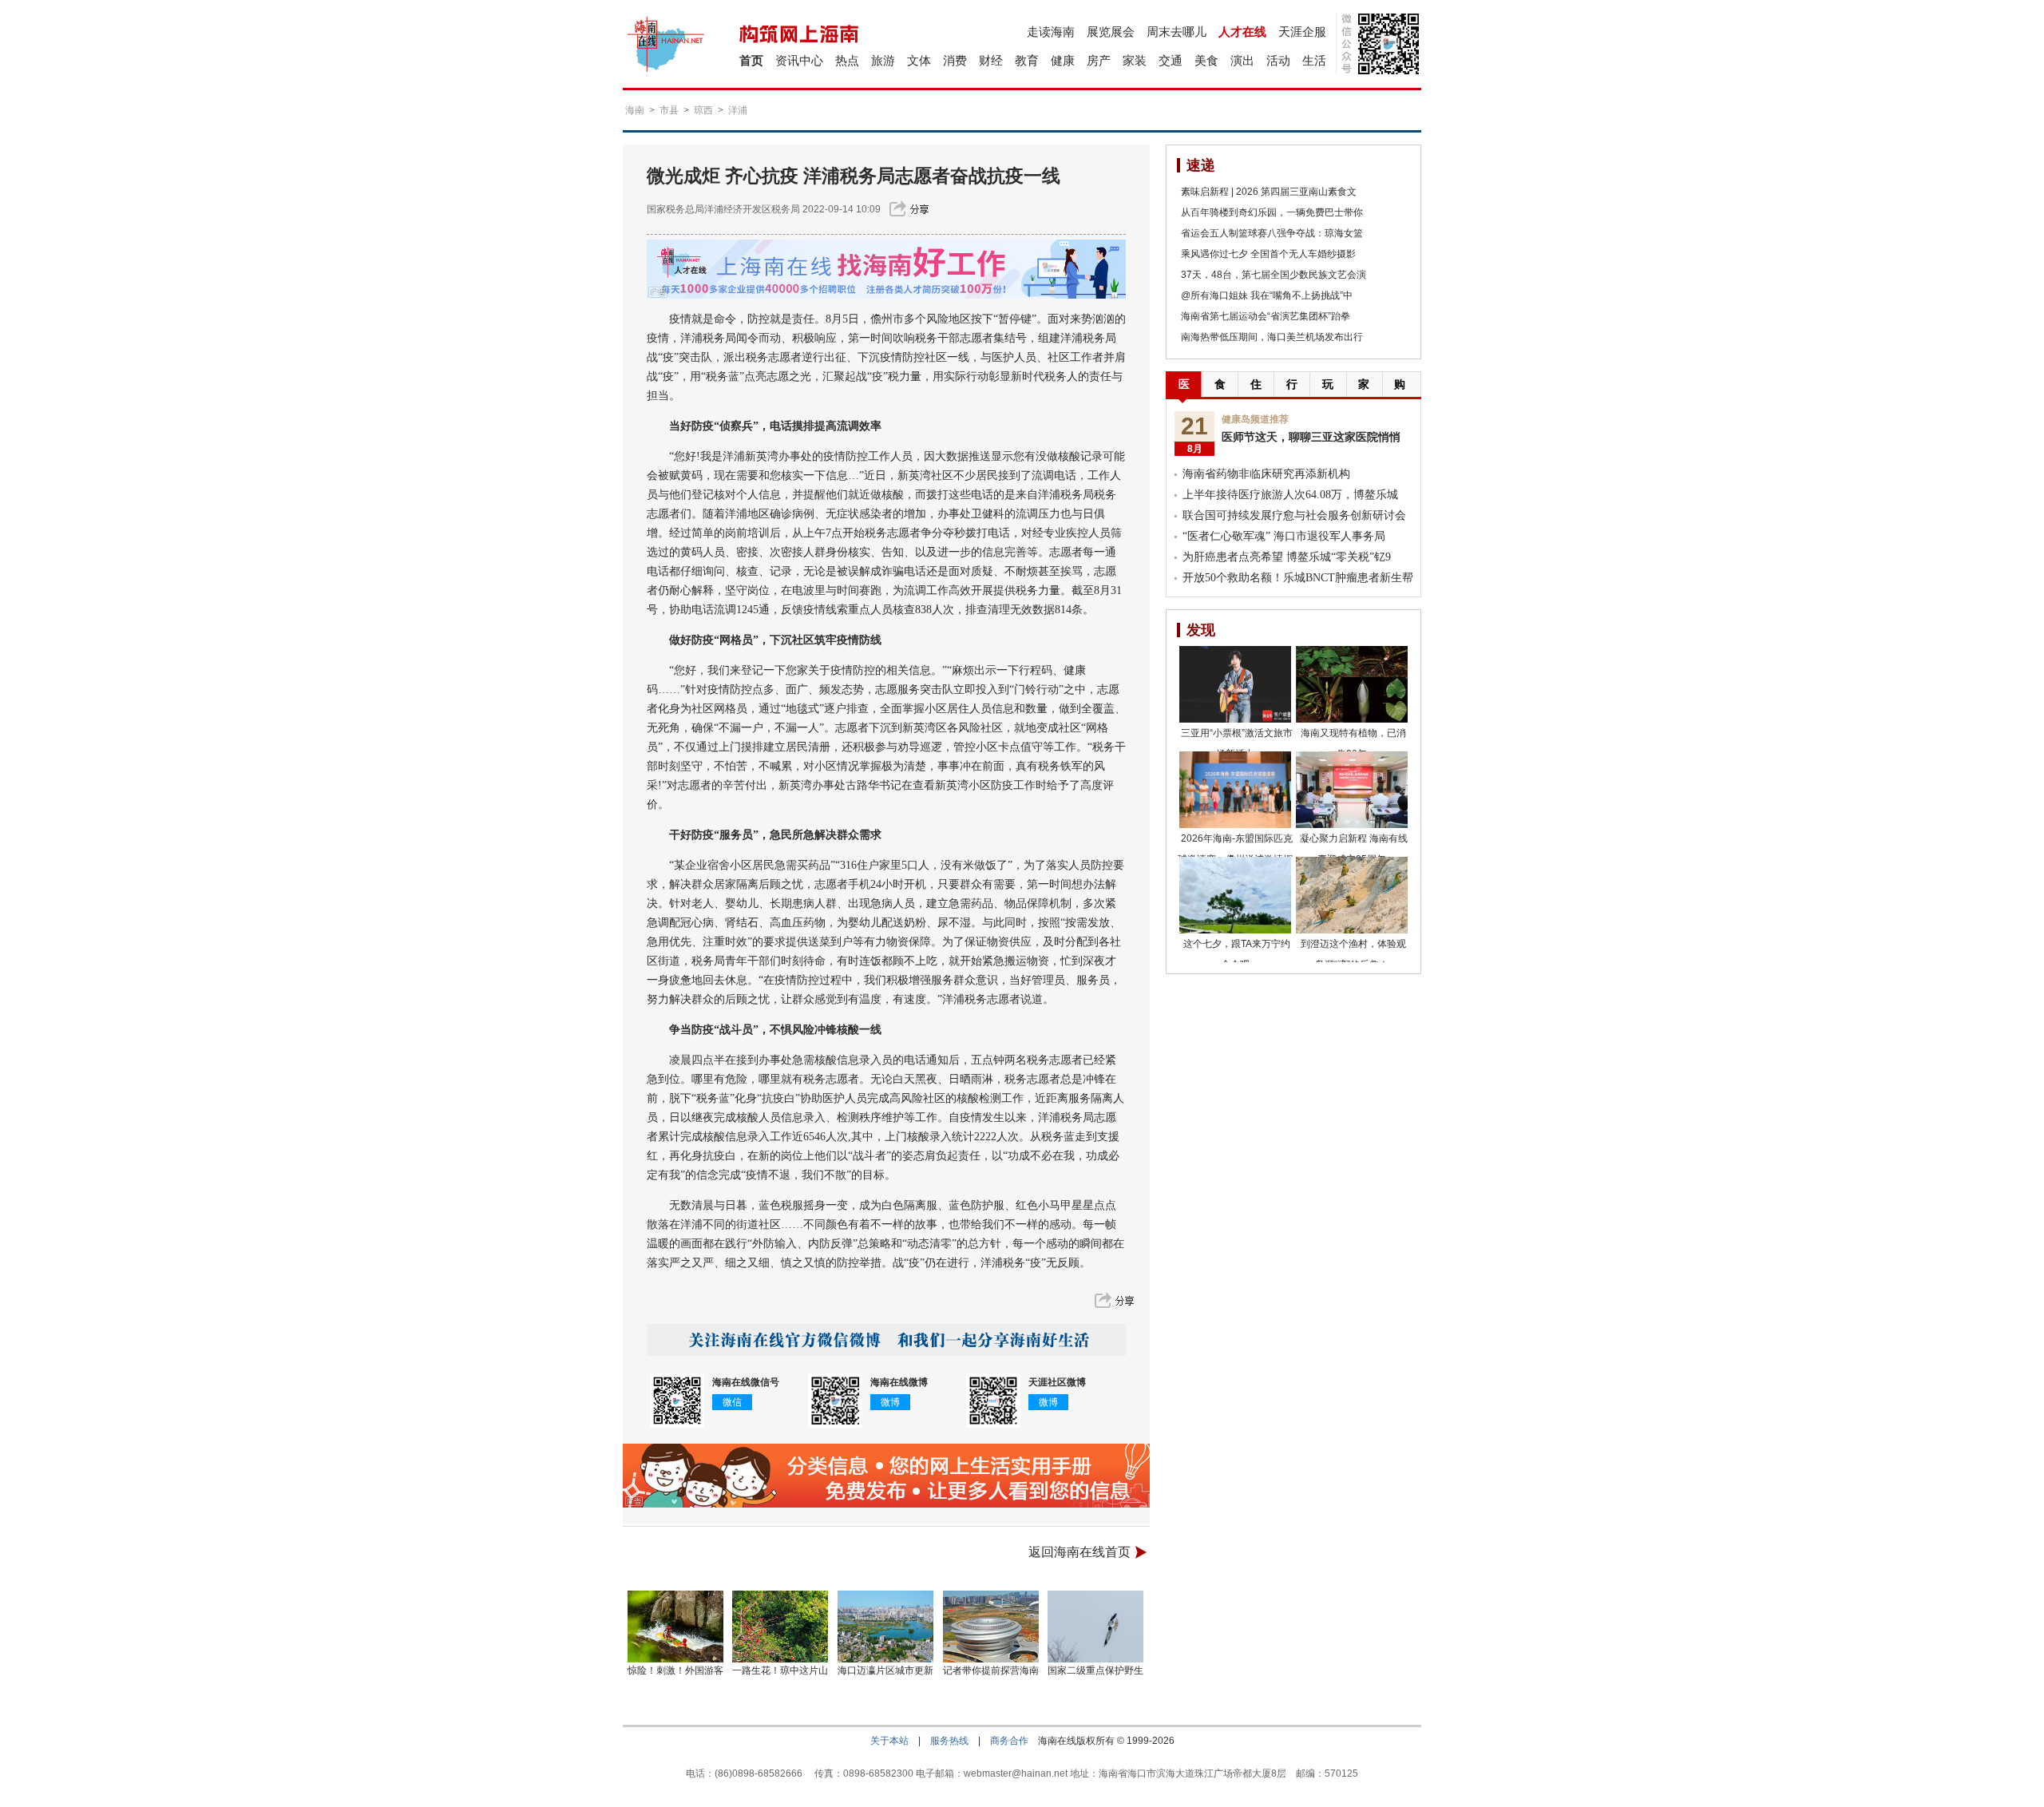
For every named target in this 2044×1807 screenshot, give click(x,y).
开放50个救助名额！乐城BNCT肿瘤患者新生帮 (1298, 578)
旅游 (883, 60)
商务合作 (1009, 1741)
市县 (669, 110)
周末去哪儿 (1176, 32)
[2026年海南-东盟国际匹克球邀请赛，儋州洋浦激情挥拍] (1235, 790)
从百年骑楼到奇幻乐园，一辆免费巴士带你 (1272, 212)
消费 (955, 60)
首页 (751, 60)
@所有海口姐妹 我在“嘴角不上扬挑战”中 (1267, 295)
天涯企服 (1302, 32)
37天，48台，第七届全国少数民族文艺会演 (1274, 275)
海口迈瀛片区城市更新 (885, 1670)
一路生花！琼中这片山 (780, 1670)
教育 (1027, 60)
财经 (991, 60)
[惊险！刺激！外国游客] (675, 1627)
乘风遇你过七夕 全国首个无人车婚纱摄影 (1268, 254)
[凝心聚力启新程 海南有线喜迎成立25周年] (1352, 790)
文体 (919, 60)
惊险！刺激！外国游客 (675, 1670)
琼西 (703, 110)
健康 (1063, 60)
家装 (1135, 60)
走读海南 (1051, 32)
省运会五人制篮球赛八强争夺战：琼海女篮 (1272, 233)
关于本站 (889, 1741)
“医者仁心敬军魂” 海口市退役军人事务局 (1284, 536)
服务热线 (949, 1741)
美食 (1206, 60)
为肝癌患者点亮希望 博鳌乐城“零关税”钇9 (1287, 557)
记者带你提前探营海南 (991, 1670)
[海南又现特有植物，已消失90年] (1352, 684)
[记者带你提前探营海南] (991, 1627)
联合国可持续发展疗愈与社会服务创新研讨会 (1294, 515)
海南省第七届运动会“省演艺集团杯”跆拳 (1266, 316)
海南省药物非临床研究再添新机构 (1266, 474)
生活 (1314, 60)
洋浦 (738, 110)
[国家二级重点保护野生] (1096, 1627)
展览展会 (1111, 32)
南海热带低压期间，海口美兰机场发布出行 (1272, 337)
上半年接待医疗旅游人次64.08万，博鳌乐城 (1290, 495)
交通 (1171, 60)
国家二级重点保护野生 (1095, 1670)
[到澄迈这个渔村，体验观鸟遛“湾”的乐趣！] (1352, 895)
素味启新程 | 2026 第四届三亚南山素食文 (1269, 192)
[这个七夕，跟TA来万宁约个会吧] (1235, 895)
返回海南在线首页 (1079, 1552)
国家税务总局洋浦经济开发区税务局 (723, 209)
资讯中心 (799, 60)
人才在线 (1242, 32)
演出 (1242, 60)
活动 (1278, 60)
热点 (847, 60)
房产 (1099, 60)
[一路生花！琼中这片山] (781, 1627)
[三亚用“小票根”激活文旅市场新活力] (1235, 684)
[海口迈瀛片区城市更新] (885, 1627)
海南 (635, 110)
